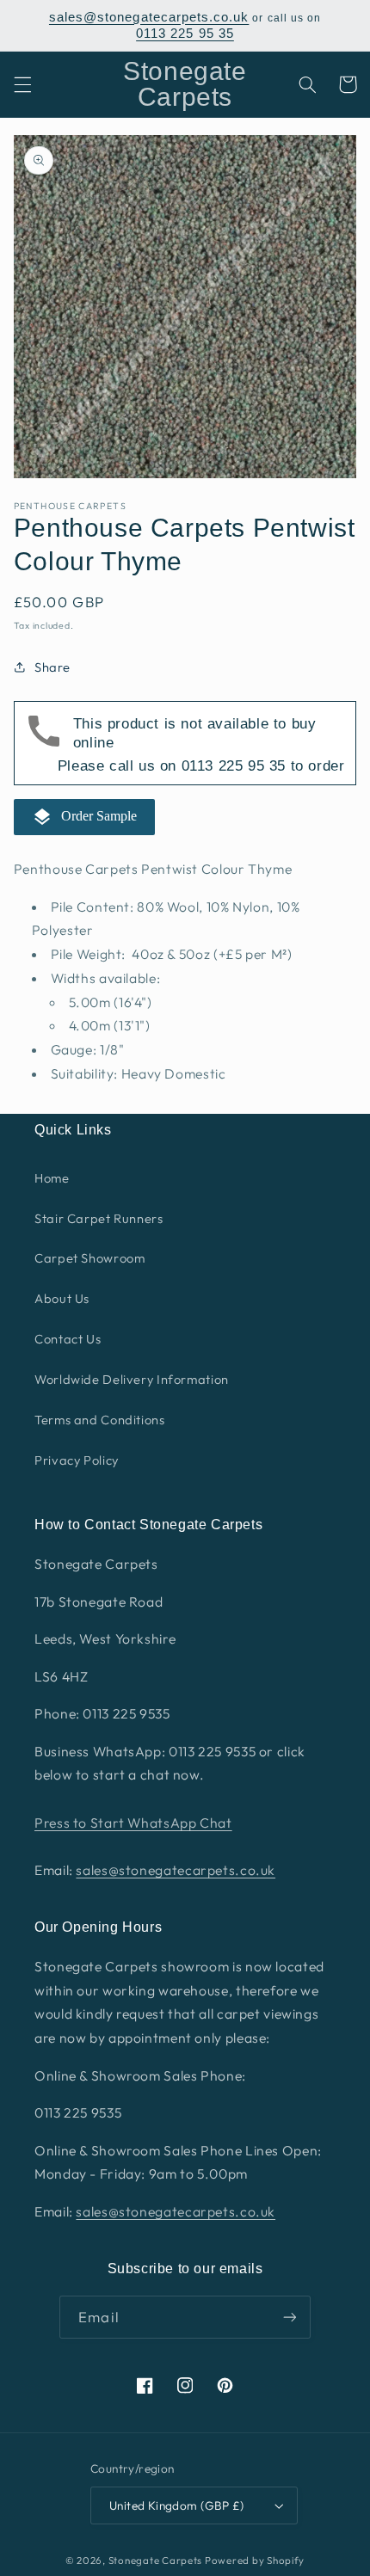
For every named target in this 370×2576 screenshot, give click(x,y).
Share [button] (52, 667)
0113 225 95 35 (185, 34)
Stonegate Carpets (156, 2560)
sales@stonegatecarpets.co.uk (149, 17)
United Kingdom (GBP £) (176, 2505)
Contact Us (68, 1339)
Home (52, 1178)
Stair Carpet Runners (99, 1218)
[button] (22, 84)
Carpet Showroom (89, 1258)
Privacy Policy (77, 1460)
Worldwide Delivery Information (132, 1379)
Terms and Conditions (100, 1420)
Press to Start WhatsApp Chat (133, 1823)
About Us (62, 1298)
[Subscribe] (289, 2317)
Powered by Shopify (255, 2560)
